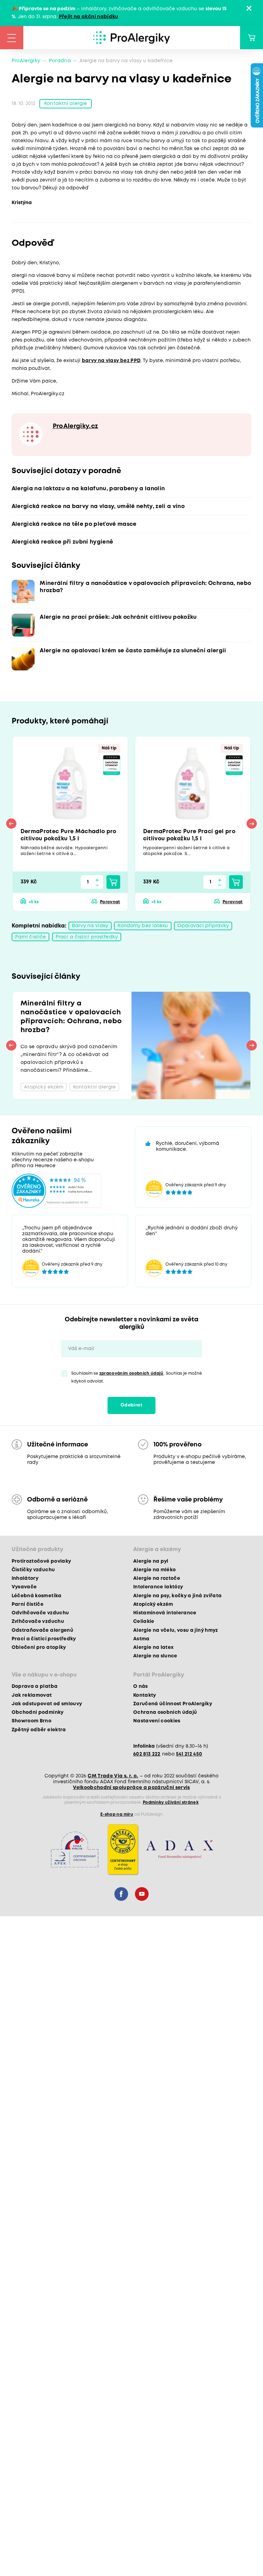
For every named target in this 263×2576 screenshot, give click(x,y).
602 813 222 (147, 1754)
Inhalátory (25, 1578)
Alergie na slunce (155, 1656)
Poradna (60, 61)
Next (252, 824)
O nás (141, 1686)
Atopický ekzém (153, 1604)
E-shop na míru (117, 1814)
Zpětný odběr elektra (39, 1730)
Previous (11, 824)
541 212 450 (189, 1754)
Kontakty (145, 1695)
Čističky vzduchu (33, 1570)
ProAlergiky (26, 61)
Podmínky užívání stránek (171, 1803)
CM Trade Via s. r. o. (113, 1776)
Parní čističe (31, 937)
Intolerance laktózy (158, 1587)
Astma (141, 1639)
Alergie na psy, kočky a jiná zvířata (177, 1596)
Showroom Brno (32, 1721)
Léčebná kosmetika (37, 1596)
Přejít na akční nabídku (89, 17)
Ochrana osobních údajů (165, 1712)
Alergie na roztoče (157, 1578)
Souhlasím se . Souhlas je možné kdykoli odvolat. (137, 1377)
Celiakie (144, 1621)
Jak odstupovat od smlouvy (47, 1704)
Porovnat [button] (110, 902)
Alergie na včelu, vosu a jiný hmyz (176, 1630)
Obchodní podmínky (38, 1712)
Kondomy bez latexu (143, 926)
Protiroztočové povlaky (41, 1561)
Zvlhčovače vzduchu (38, 1621)
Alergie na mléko (154, 1570)
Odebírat (131, 1405)
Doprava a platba (35, 1686)
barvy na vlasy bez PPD (111, 361)
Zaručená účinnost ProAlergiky (173, 1704)
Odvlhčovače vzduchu (40, 1613)
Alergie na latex (153, 1647)
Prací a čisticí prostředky (87, 937)
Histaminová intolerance (165, 1613)
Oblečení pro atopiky (39, 1647)
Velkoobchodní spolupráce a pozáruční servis (131, 1788)
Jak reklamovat (32, 1695)
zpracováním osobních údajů (131, 1373)
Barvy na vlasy (90, 926)
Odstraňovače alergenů (42, 1630)
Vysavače (24, 1587)
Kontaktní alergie (66, 104)
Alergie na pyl (151, 1561)
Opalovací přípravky (203, 926)
